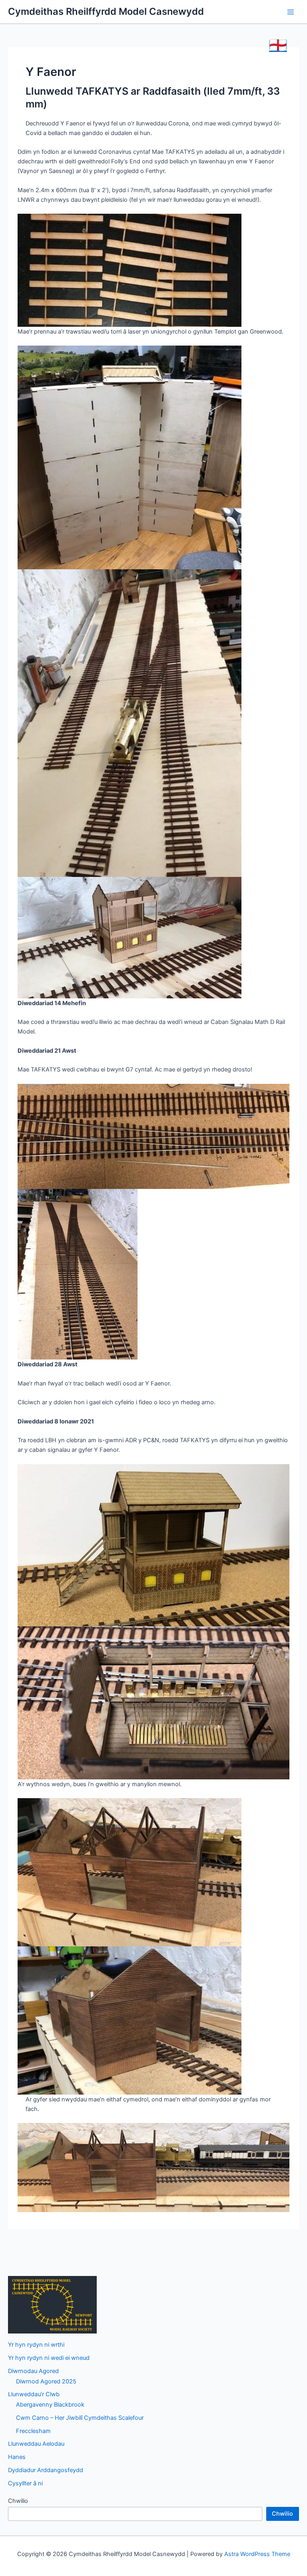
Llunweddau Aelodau (36, 2444)
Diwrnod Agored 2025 (46, 2381)
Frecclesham (33, 2431)
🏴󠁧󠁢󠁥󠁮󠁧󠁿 (278, 45)
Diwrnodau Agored (33, 2371)
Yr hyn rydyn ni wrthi (36, 2345)
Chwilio (18, 2501)
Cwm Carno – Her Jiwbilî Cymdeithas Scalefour (80, 2418)
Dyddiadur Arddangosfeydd (46, 2470)
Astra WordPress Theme (257, 2554)
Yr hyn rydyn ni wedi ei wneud (49, 2358)
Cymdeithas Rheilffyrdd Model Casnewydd (106, 11)
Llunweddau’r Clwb (34, 2394)
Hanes (17, 2457)
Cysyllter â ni (25, 2483)
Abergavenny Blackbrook (50, 2405)
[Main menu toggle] (291, 12)
